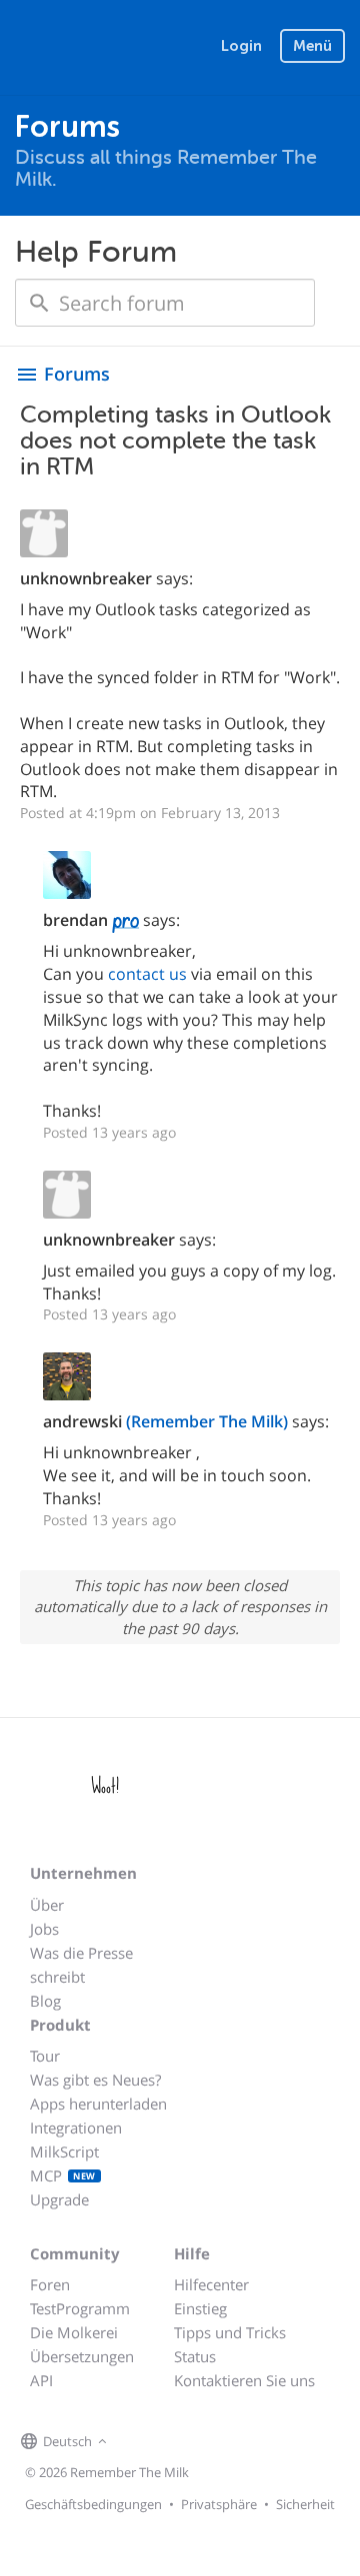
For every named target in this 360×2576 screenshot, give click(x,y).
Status (195, 2356)
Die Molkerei (74, 2332)
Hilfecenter (211, 2284)
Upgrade (59, 2199)
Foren (50, 2284)
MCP (63, 2175)
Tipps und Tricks (230, 2332)
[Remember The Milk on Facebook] (141, 2442)
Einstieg (200, 2308)
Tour (45, 2056)
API (41, 2380)
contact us (147, 974)
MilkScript (64, 2151)
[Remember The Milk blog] (194, 2442)
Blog (45, 2001)
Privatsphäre (219, 2504)
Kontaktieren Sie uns (244, 2380)
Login (241, 46)
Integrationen (76, 2128)
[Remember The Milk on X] (169, 2442)
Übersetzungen (82, 2356)
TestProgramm (80, 2308)
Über (47, 1905)
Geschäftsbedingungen (93, 2504)
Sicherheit (305, 2504)
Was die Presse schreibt (81, 1965)
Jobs (44, 1929)
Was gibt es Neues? (95, 2080)
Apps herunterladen (98, 2104)
